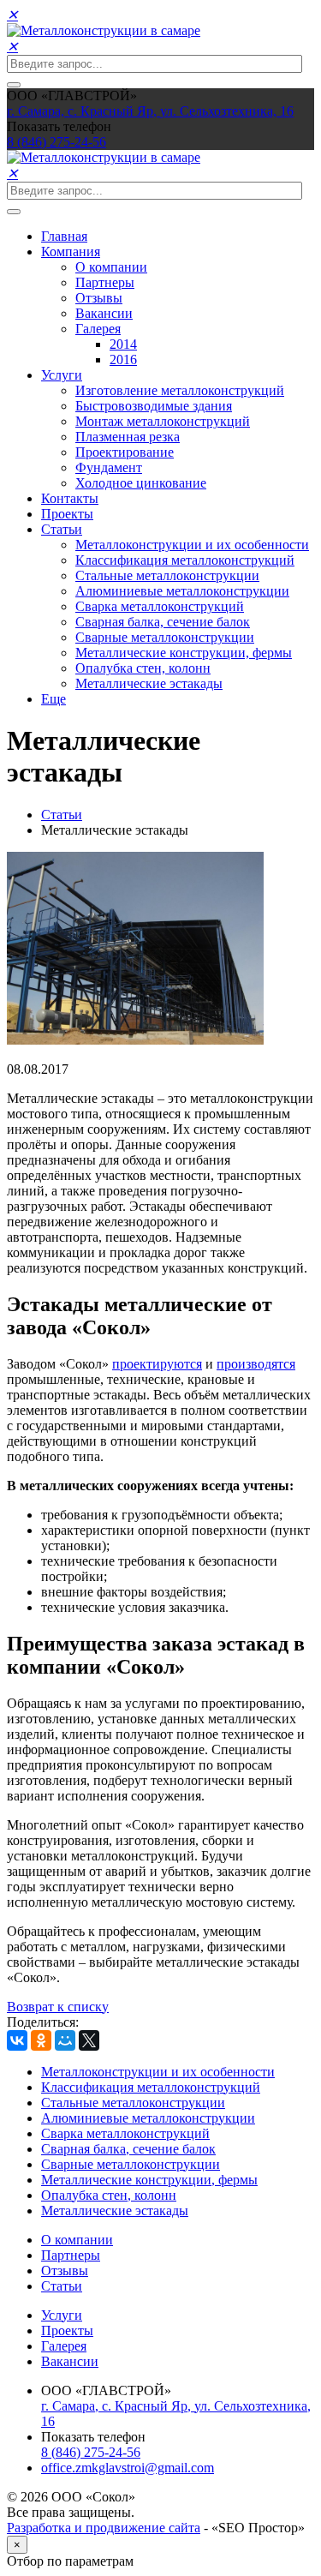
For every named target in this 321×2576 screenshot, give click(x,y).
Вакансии (104, 313)
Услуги (62, 375)
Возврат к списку (58, 2007)
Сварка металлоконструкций (160, 606)
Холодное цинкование (141, 483)
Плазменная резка (128, 437)
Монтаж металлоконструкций (163, 421)
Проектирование (125, 452)
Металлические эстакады (149, 683)
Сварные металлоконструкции (165, 637)
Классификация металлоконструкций (185, 560)
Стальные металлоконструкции (167, 575)
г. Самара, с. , (150, 111)
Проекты (67, 514)
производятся (256, 1364)
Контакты (70, 498)
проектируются (157, 1364)
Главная (64, 236)
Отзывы (99, 298)
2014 (123, 344)
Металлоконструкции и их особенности (192, 545)
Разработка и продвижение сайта (104, 2528)
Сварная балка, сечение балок (163, 622)
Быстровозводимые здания (154, 406)
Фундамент (109, 467)
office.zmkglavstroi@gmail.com (128, 2468)
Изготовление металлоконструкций (180, 390)
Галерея (98, 329)
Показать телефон (59, 126)
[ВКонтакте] (17, 2040)
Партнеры (105, 282)
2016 (123, 359)
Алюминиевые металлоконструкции (182, 591)
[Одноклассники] (41, 2040)
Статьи (62, 529)
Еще (53, 699)
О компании (111, 267)
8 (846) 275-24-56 (91, 2452)
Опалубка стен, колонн (143, 668)
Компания (71, 252)
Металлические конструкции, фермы (184, 653)
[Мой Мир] (65, 2040)
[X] (89, 2040)
